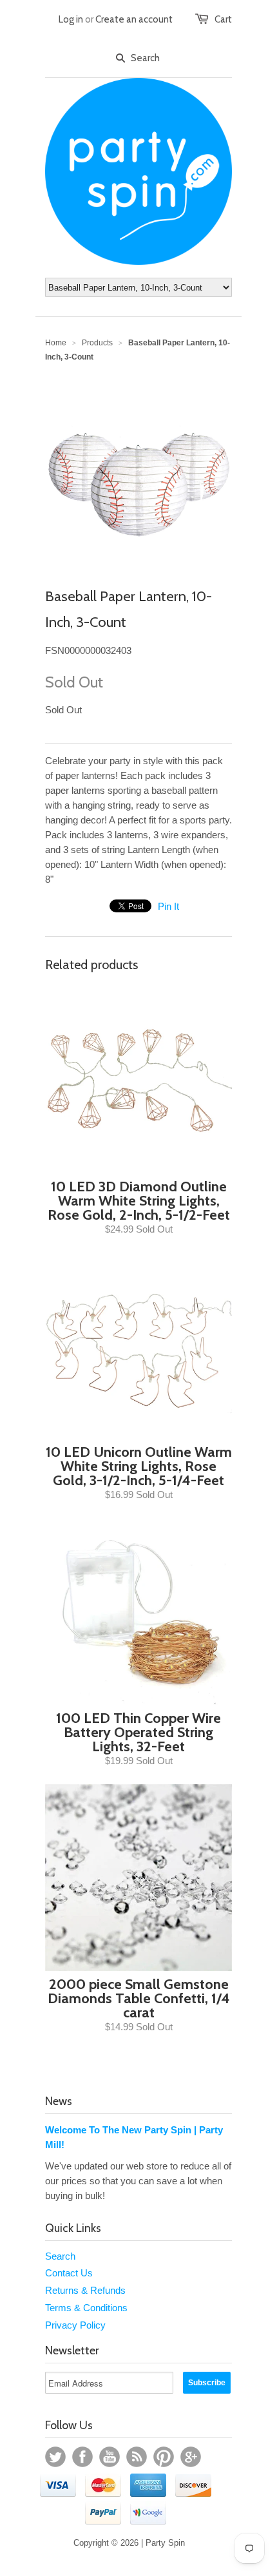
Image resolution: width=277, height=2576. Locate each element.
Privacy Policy (75, 2325)
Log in (71, 19)
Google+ (191, 2457)
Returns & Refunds (85, 2290)
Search (60, 2256)
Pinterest (164, 2457)
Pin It (168, 906)
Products (97, 343)
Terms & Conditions (86, 2308)
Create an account (134, 19)
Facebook (82, 2457)
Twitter (55, 2457)
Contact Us (69, 2273)
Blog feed (137, 2457)
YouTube (110, 2457)
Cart (223, 19)
